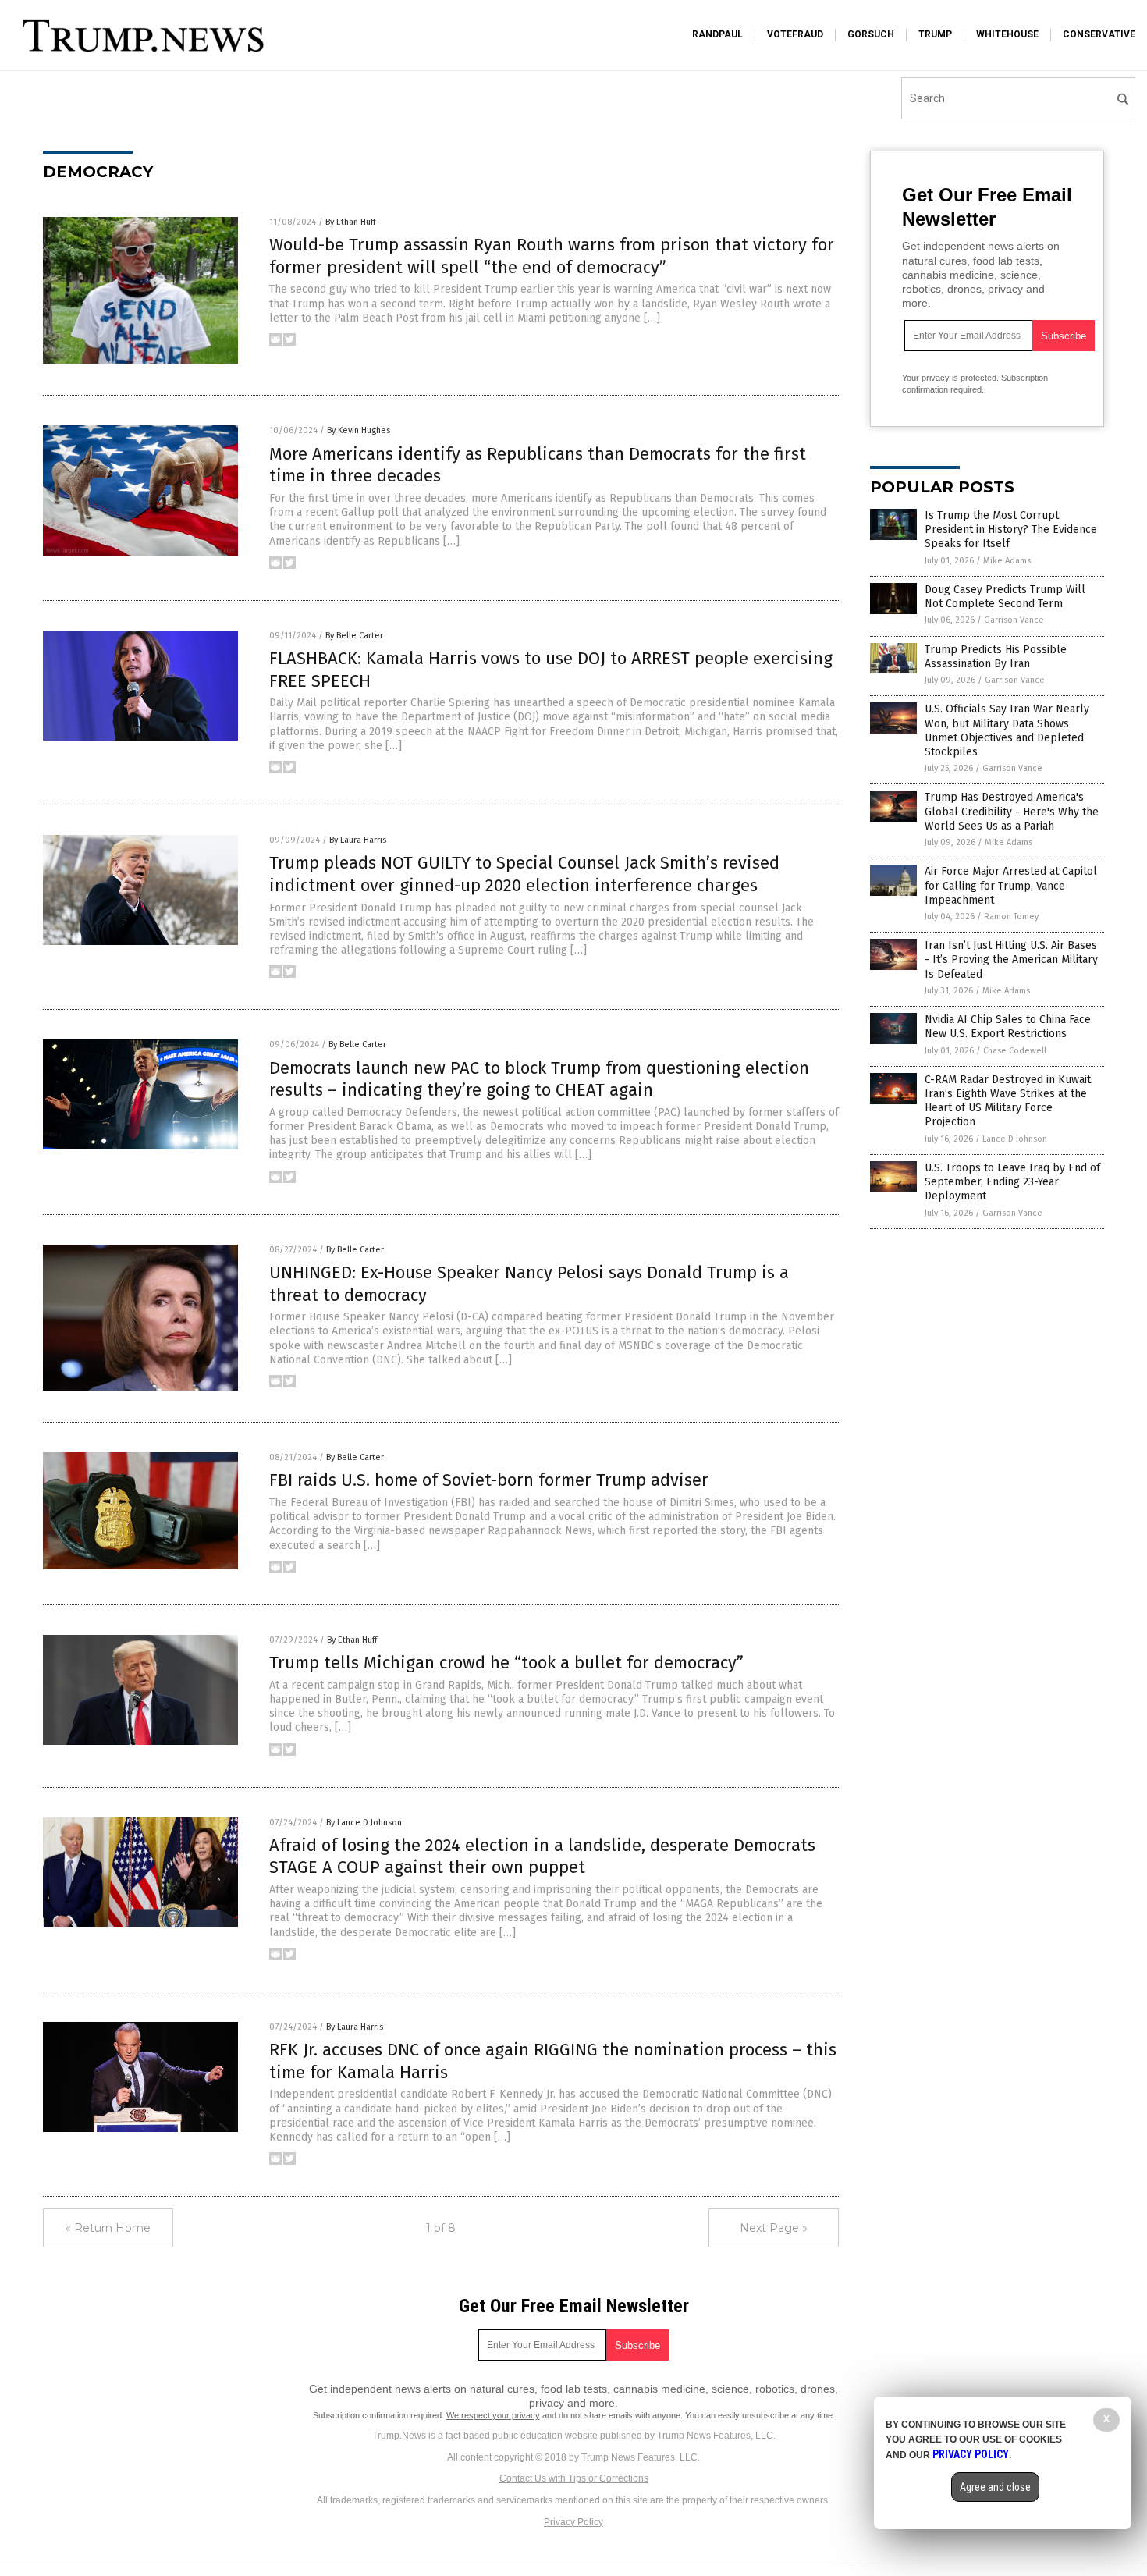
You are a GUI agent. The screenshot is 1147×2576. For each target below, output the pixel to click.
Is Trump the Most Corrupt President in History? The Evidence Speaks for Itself (1011, 529)
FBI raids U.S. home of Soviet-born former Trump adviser (489, 1480)
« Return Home (108, 2228)
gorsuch (871, 34)
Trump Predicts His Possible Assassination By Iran (996, 657)
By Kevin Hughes (359, 430)
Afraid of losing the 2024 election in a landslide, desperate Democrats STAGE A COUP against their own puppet (542, 1856)
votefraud (795, 34)
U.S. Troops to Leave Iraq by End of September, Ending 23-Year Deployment (1012, 1182)
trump (935, 34)
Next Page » (774, 2228)
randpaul (717, 34)
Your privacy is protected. (950, 378)
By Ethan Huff (350, 222)
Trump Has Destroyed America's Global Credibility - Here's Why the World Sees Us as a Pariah (1012, 811)
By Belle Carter (354, 636)
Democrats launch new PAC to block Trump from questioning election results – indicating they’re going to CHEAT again (539, 1079)
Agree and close (995, 2487)
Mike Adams (1007, 561)
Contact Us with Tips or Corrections (574, 2478)
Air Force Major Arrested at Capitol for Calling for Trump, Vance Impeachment (1011, 885)
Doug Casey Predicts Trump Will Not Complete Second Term (1005, 597)
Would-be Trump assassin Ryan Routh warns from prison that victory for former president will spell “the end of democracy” (552, 256)
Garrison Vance (1014, 620)
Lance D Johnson (1015, 1139)
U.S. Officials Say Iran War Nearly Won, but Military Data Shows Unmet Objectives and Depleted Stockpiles (1007, 730)
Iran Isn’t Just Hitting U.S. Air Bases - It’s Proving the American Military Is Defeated (1011, 959)
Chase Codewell (1015, 1051)
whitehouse (1007, 34)
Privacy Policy (573, 2522)
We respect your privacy (493, 2415)
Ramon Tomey (1011, 917)
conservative (1099, 34)
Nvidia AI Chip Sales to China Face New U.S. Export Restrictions (1008, 1027)
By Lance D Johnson (364, 1823)
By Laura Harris (358, 840)
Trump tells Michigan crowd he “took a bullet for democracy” (506, 1663)
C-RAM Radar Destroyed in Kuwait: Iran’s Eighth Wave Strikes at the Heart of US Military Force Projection (1009, 1101)
